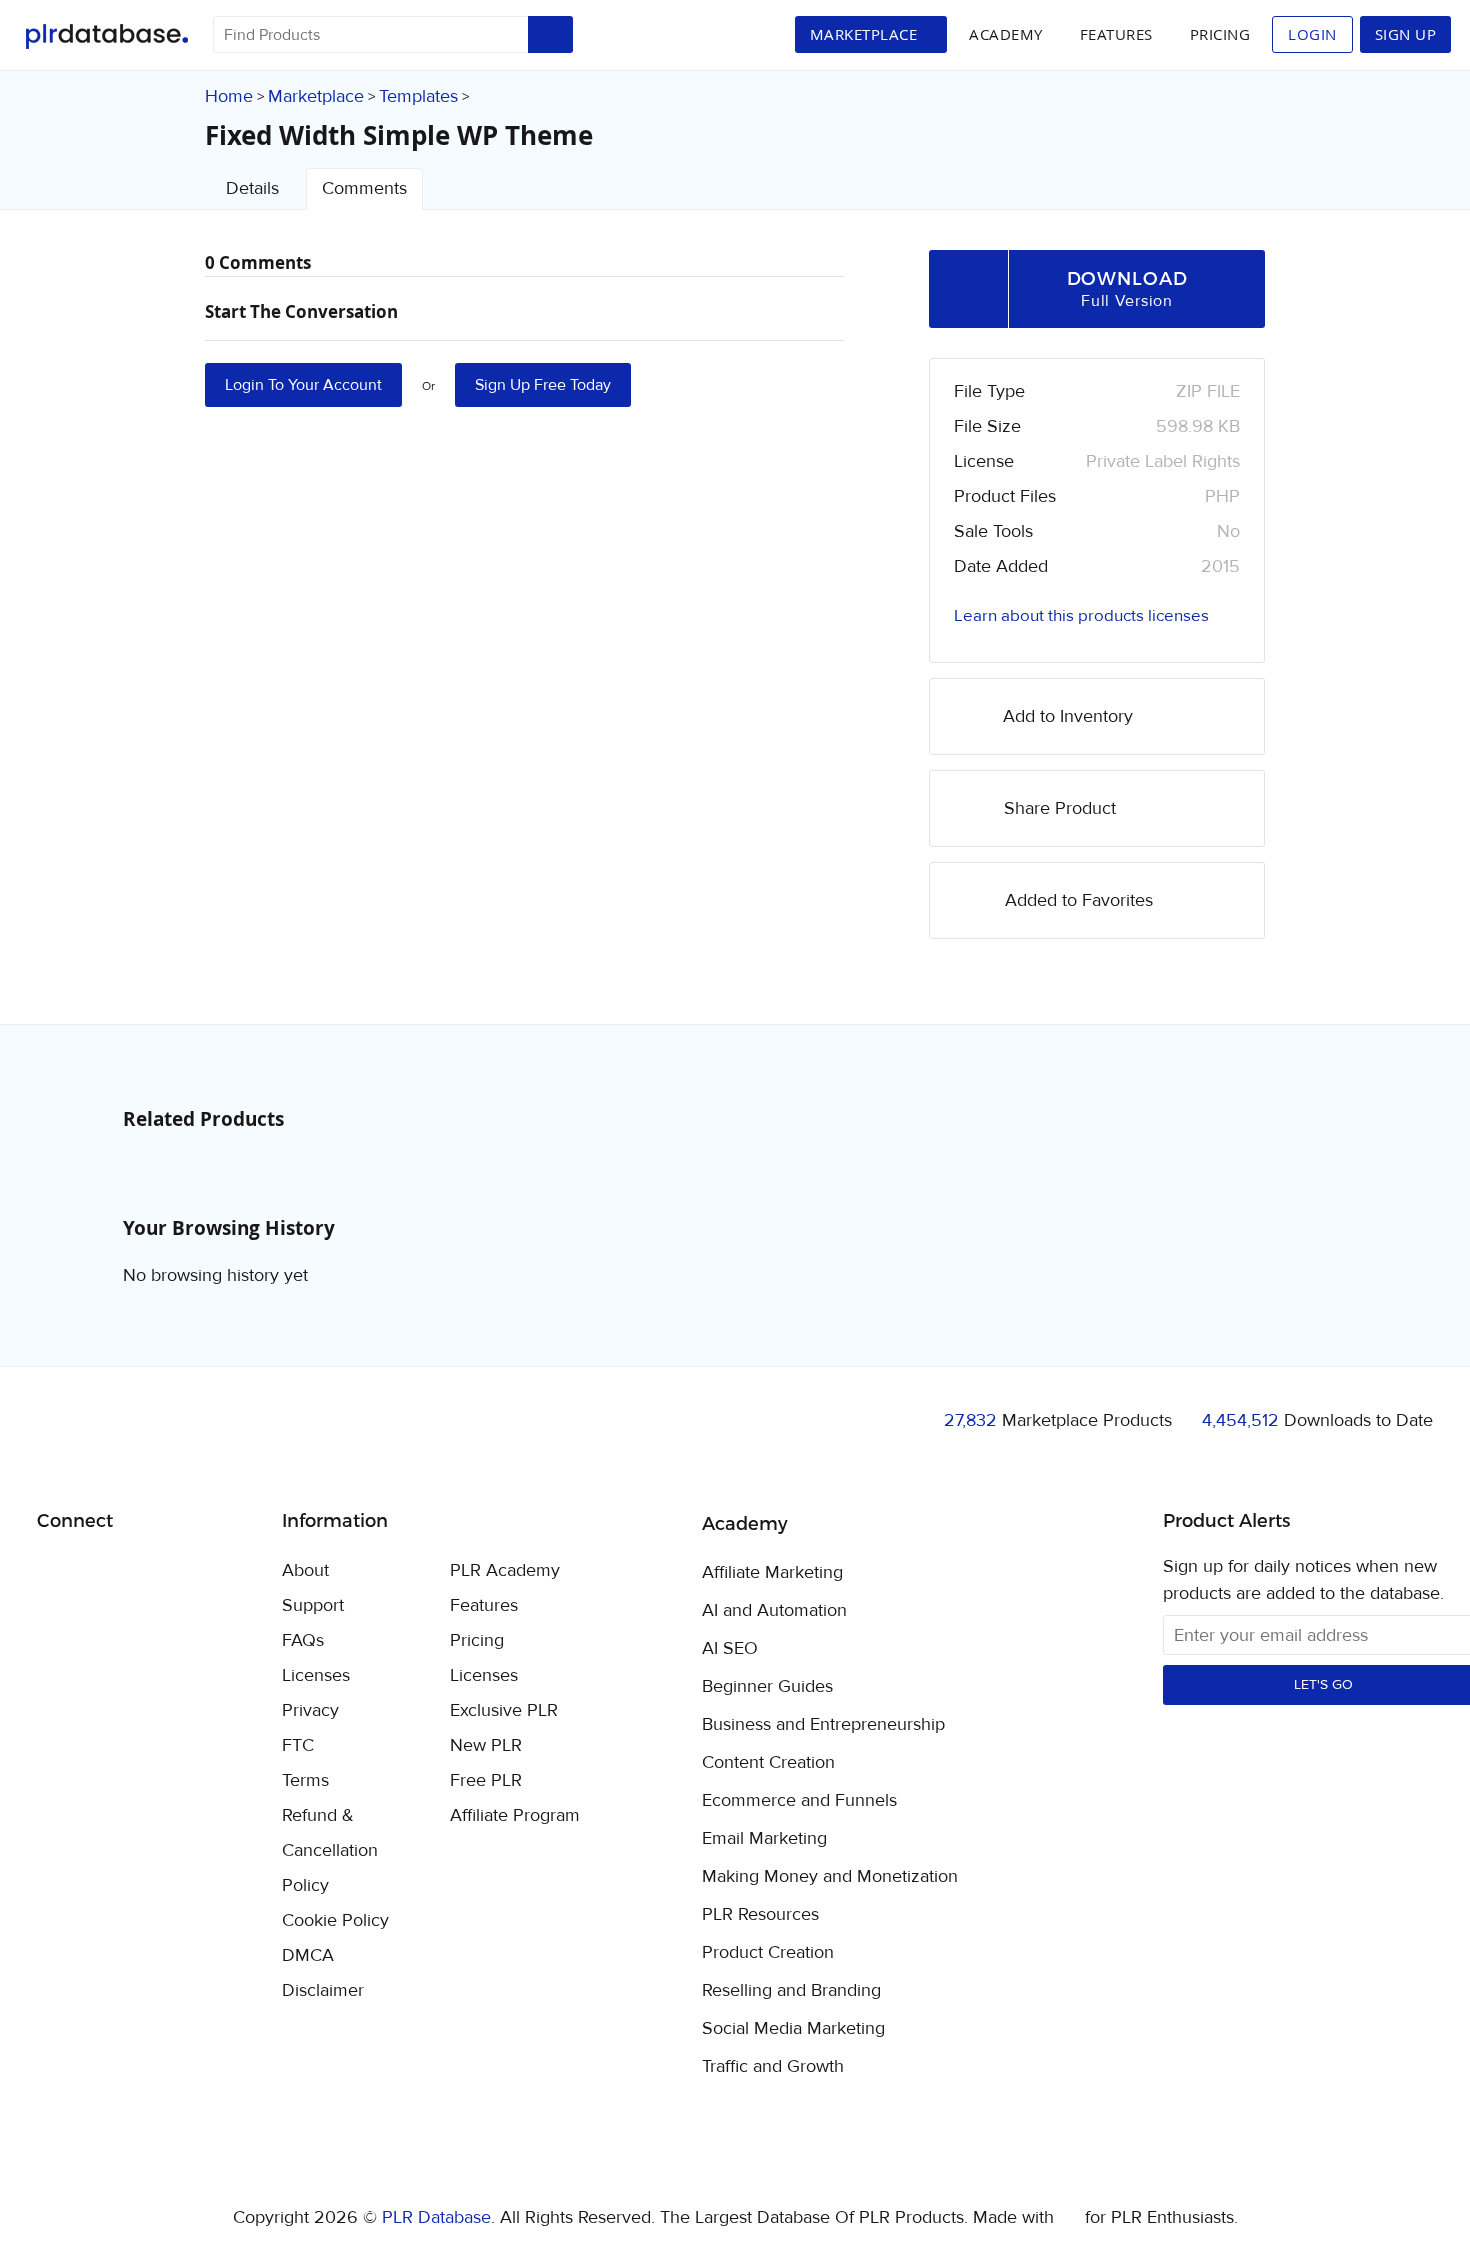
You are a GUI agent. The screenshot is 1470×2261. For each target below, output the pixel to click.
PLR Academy (505, 1570)
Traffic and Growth (773, 2067)
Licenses (316, 1675)
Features (1116, 34)
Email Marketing (764, 1839)
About (305, 1570)
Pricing (1220, 34)
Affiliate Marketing (772, 1573)
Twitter (102, 1572)
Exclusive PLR (504, 1710)
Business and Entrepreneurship (823, 1725)
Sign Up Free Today (543, 385)
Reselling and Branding (791, 1991)
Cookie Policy (335, 1920)
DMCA (308, 1955)
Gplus (149, 1572)
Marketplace (316, 96)
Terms (305, 1780)
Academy (1006, 34)
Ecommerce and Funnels (799, 1801)
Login (1312, 34)
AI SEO (730, 1649)
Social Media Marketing (793, 2029)
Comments (364, 188)
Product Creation (768, 1953)
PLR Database (106, 36)
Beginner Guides (767, 1687)
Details (252, 188)
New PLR (486, 1745)
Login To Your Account (303, 385)
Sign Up (1406, 34)
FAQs (303, 1640)
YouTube (196, 1572)
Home (229, 96)
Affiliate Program (515, 1815)
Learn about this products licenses (1081, 616)
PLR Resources (760, 1915)
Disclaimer (323, 1990)
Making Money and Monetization (830, 1877)
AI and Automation (774, 1611)
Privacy (310, 1710)
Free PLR (486, 1780)
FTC (298, 1745)
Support (313, 1605)
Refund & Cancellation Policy (330, 1850)
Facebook (55, 1572)
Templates (418, 96)
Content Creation (768, 1763)
